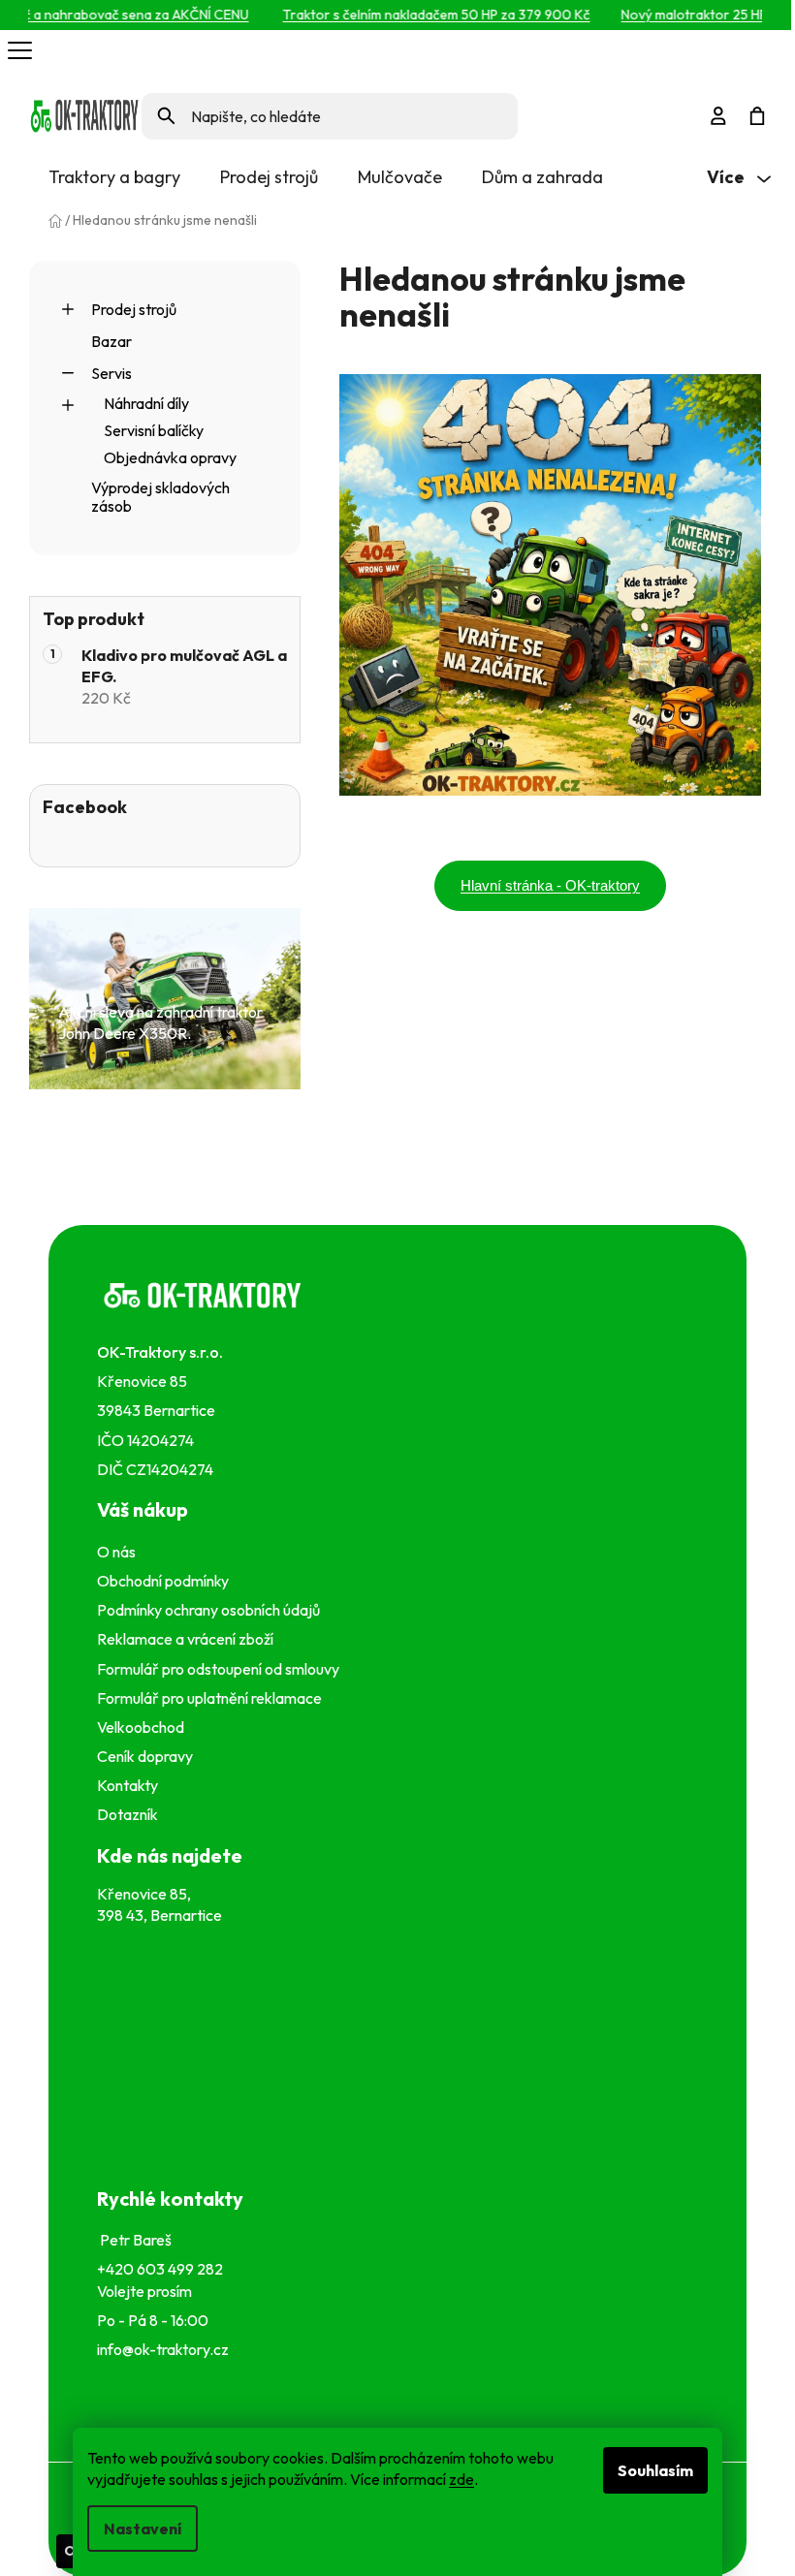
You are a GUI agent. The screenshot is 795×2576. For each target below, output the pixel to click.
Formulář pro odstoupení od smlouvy (221, 1669)
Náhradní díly (146, 403)
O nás (116, 1552)
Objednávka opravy (170, 457)
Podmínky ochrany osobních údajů (211, 1610)
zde (461, 2479)
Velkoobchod (143, 1727)
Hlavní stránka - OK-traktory (550, 885)
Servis (111, 373)
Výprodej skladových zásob (160, 497)
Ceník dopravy (145, 1756)
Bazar (111, 341)
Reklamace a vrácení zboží (188, 1639)
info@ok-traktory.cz (163, 2349)
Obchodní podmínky (163, 1581)
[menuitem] (114, 177)
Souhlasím (655, 2470)
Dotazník (127, 1814)
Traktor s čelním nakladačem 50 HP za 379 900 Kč (415, 15)
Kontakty (130, 1785)
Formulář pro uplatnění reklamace (212, 1698)
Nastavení (143, 2529)
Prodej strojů (134, 309)
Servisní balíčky (154, 430)
